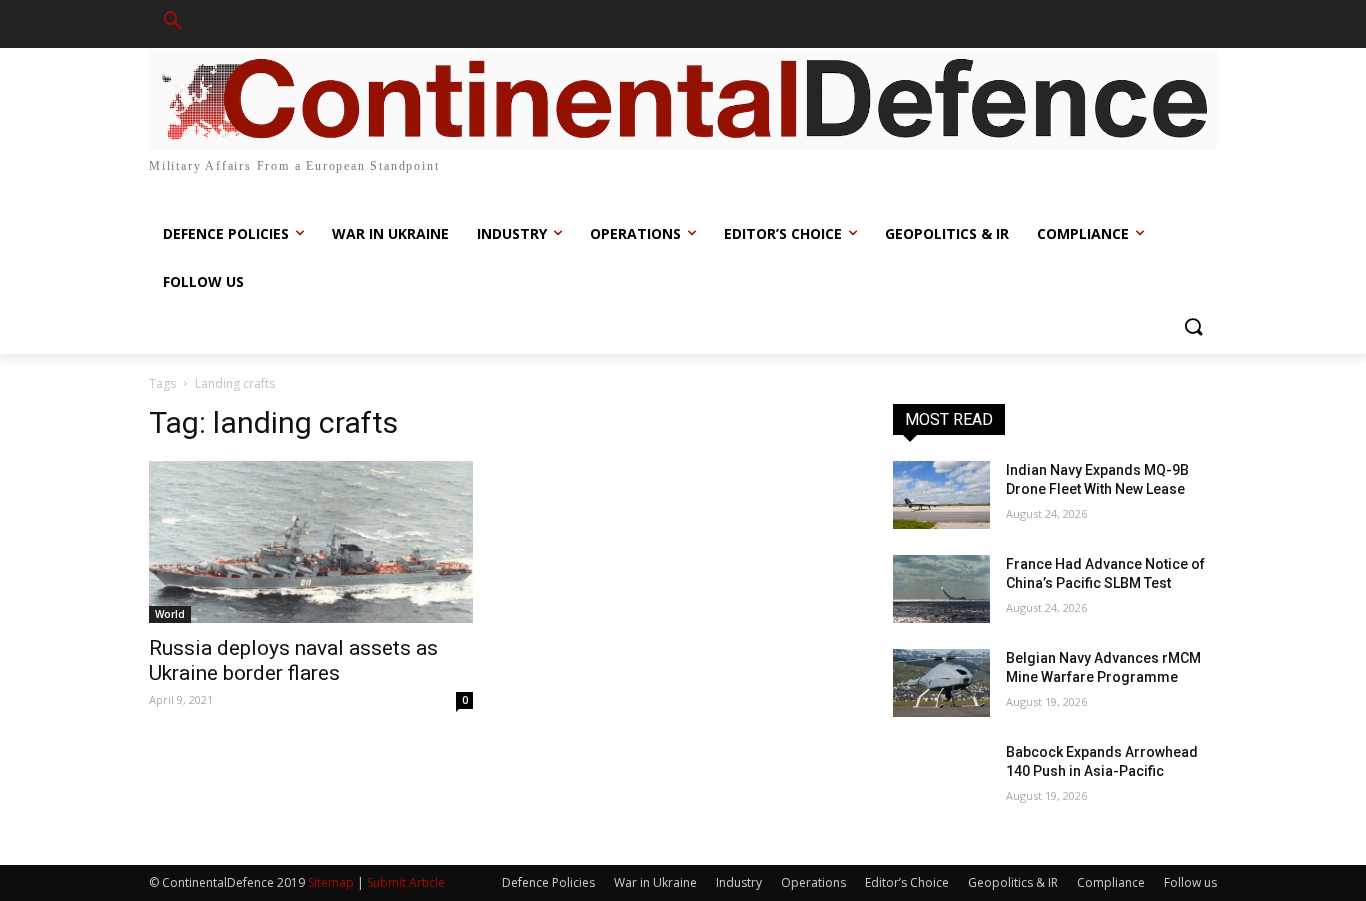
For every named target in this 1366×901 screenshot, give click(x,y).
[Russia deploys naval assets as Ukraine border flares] (311, 542)
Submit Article (406, 882)
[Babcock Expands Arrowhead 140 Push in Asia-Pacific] (941, 777)
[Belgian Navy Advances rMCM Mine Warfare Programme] (941, 683)
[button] (173, 24)
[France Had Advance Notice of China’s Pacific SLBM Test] (941, 589)
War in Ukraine (655, 882)
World (170, 614)
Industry (739, 882)
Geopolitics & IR (1013, 882)
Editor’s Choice (907, 882)
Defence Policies (548, 882)
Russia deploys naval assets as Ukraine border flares (293, 660)
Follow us (1190, 882)
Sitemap (331, 882)
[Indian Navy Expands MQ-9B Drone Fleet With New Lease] (941, 495)
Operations (813, 882)
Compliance (1111, 882)
